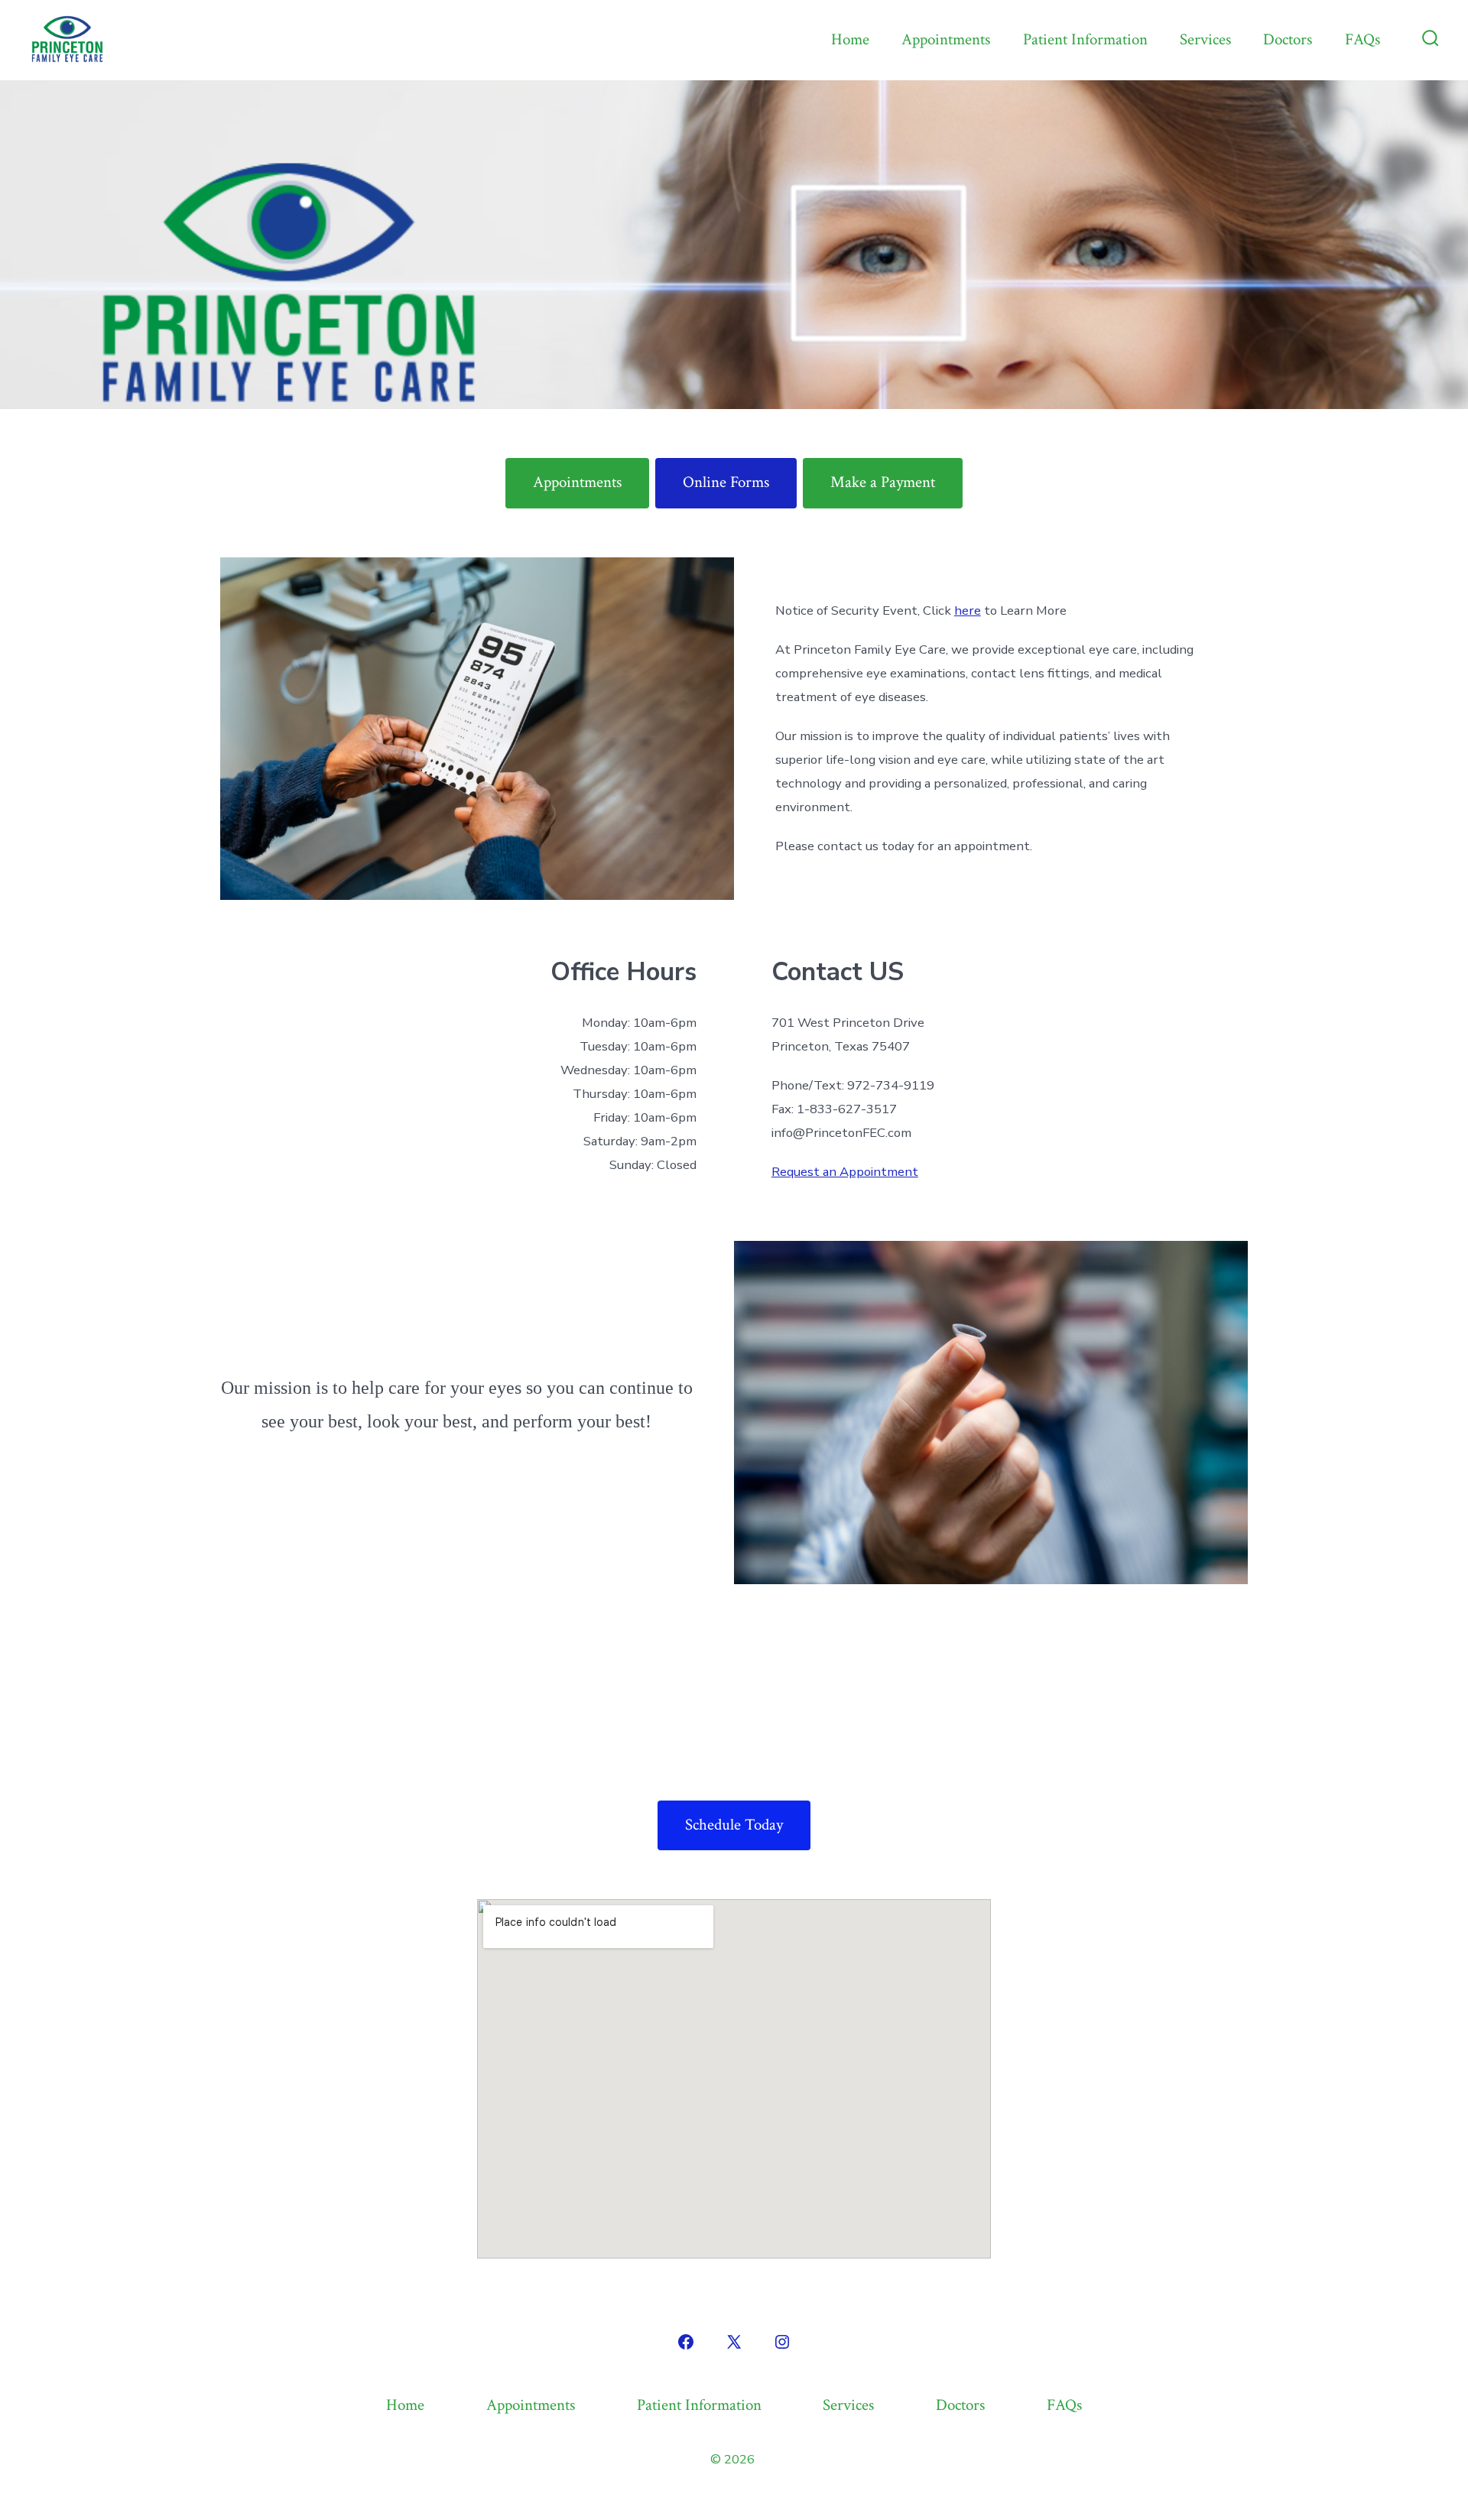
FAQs (1362, 39)
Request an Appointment (845, 1172)
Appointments (946, 39)
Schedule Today (734, 1825)
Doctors (1288, 39)
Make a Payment (883, 482)
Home (850, 39)
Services (1205, 39)
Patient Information (1085, 39)
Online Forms (726, 482)
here (968, 611)
